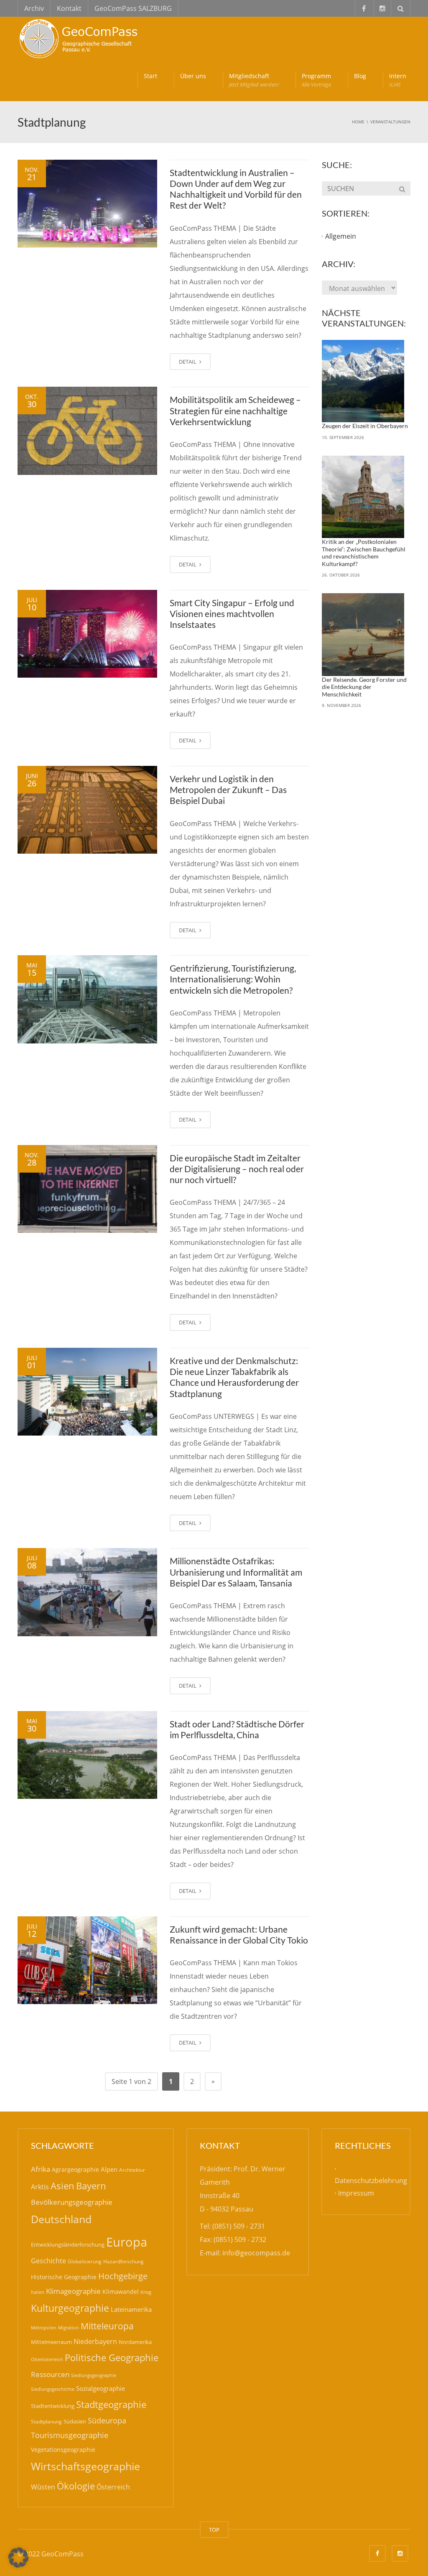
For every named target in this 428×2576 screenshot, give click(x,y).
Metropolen (44, 2328)
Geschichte (48, 2261)
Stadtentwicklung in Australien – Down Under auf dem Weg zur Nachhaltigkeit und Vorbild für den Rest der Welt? (236, 189)
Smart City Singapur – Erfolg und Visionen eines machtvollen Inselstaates (232, 614)
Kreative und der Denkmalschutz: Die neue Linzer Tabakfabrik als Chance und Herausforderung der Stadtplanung (234, 1377)
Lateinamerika (131, 2309)
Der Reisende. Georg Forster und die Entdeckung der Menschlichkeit (364, 687)
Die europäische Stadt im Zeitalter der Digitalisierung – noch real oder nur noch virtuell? (237, 1169)
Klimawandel (121, 2292)
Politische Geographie (112, 2358)
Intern (398, 80)
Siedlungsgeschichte (53, 2389)
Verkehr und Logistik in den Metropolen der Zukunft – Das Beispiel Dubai (228, 790)
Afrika (41, 2169)
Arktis (40, 2187)
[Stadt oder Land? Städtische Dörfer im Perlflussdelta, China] (87, 1755)
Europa (127, 2242)
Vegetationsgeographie (63, 2450)
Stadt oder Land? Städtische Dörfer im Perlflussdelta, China (237, 1729)
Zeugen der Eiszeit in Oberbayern (365, 426)
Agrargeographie (75, 2169)
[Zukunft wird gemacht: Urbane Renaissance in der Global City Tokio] (87, 1960)
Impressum (356, 2193)
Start (150, 76)
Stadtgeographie (111, 2404)
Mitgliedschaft (254, 80)
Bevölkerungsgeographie (72, 2202)
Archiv (34, 8)
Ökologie (76, 2486)
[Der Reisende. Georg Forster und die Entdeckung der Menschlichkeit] (363, 635)
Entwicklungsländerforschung (68, 2244)
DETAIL (188, 362)
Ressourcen (50, 2374)
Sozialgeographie (101, 2388)
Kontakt (69, 8)
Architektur (132, 2170)
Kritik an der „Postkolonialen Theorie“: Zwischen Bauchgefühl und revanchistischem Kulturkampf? (364, 553)
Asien (62, 2186)
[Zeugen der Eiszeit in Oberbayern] (363, 381)
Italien (38, 2292)
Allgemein (341, 236)
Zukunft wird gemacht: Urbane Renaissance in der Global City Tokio (239, 1935)
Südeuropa (107, 2420)
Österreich (113, 2487)
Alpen (109, 2169)
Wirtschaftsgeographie (85, 2466)
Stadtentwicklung (53, 2406)
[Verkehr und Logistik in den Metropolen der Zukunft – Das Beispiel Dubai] (87, 810)
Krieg (146, 2292)
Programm (316, 80)
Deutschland (61, 2219)
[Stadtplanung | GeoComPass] (80, 38)
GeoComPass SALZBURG (133, 8)
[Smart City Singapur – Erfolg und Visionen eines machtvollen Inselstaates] (87, 634)
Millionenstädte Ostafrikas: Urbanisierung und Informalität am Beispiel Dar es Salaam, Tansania (236, 1572)
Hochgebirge (123, 2276)
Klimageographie (73, 2291)
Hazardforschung (124, 2261)
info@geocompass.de (256, 2253)
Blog (360, 76)
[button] (18, 2558)
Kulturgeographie (70, 2308)
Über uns (193, 76)
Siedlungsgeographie (94, 2375)
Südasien (75, 2421)
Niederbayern (95, 2341)
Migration (69, 2327)
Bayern (91, 2186)
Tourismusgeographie (70, 2435)
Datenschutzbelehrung (371, 2181)
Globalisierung (85, 2261)
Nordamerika (135, 2342)
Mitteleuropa (107, 2326)
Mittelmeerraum (51, 2342)
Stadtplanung (46, 2422)
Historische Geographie (64, 2277)
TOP (214, 2530)
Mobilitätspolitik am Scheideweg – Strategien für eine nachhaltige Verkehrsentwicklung (235, 411)
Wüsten (43, 2487)
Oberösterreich (47, 2359)
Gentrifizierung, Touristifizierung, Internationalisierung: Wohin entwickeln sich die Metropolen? (233, 979)
